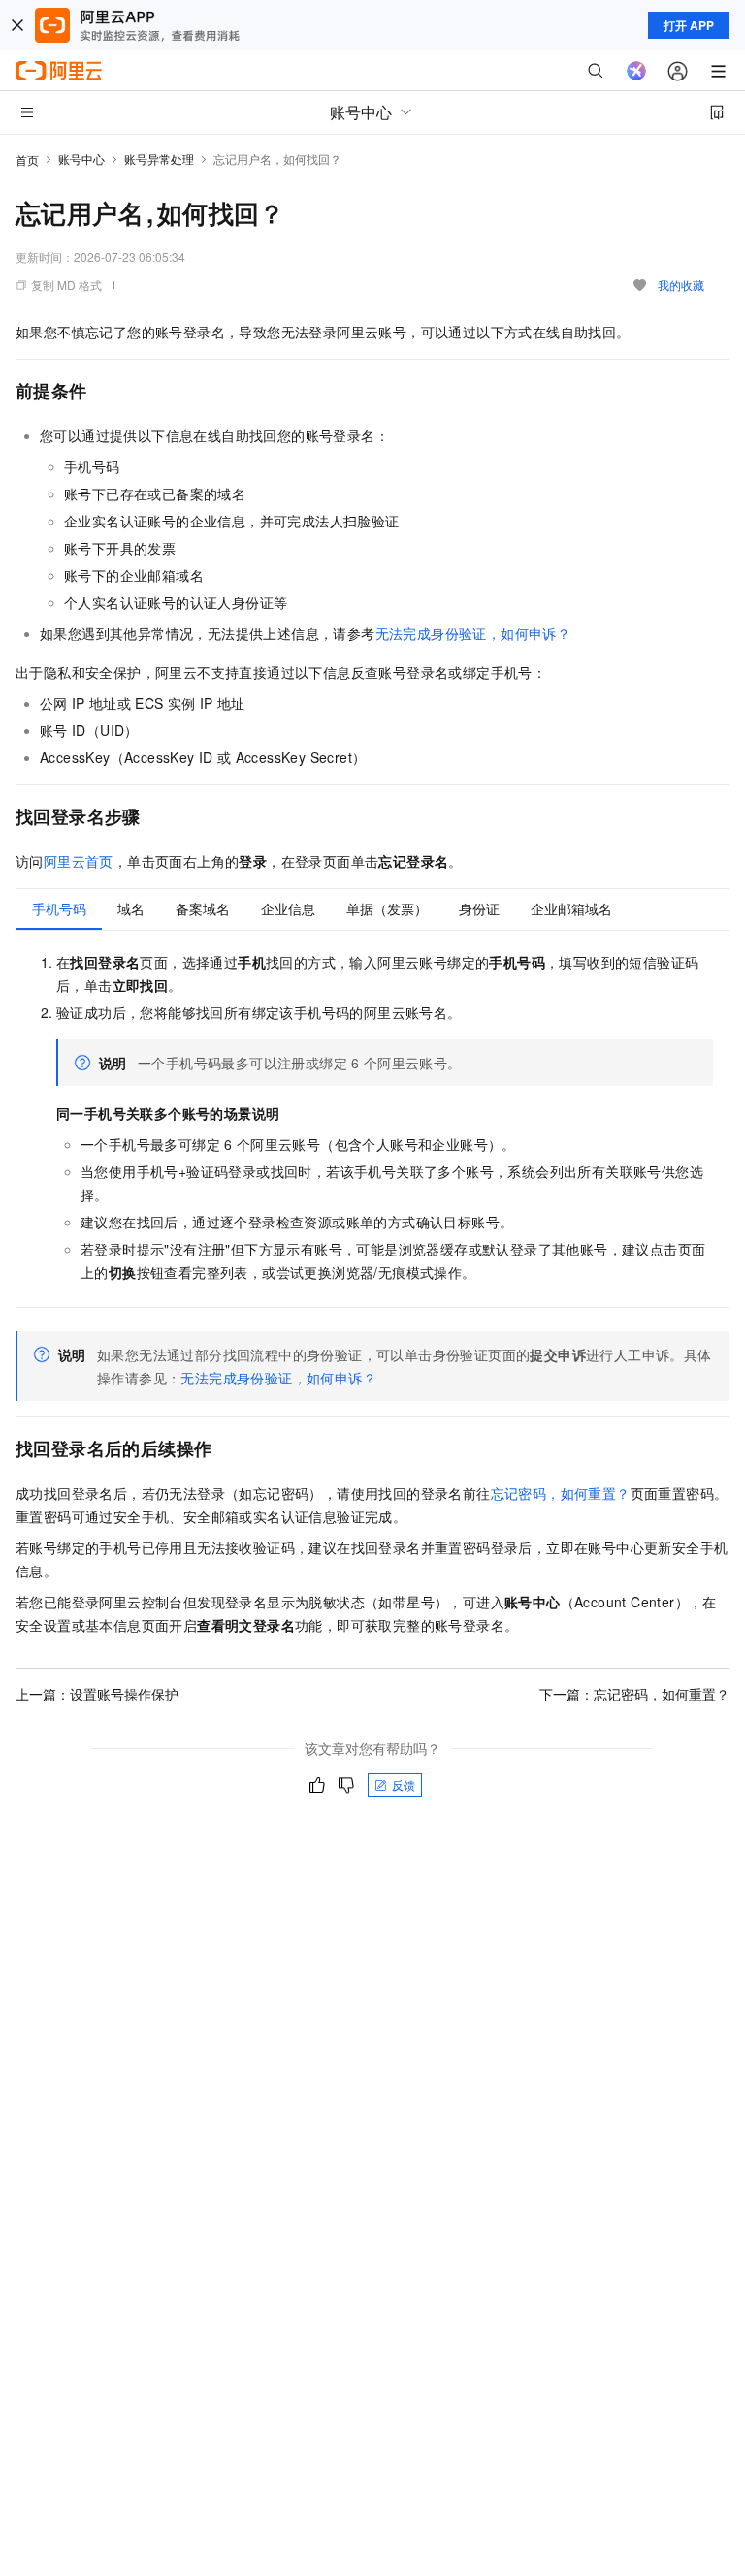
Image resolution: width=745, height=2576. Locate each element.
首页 (27, 159)
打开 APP (689, 25)
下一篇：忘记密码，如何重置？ (634, 1694)
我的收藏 (681, 285)
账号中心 (81, 159)
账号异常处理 (159, 159)
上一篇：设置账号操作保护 (97, 1694)
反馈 (404, 1784)
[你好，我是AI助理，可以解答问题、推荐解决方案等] (636, 71)
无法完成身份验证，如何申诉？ (473, 633)
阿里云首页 (79, 861)
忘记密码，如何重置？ (561, 1493)
